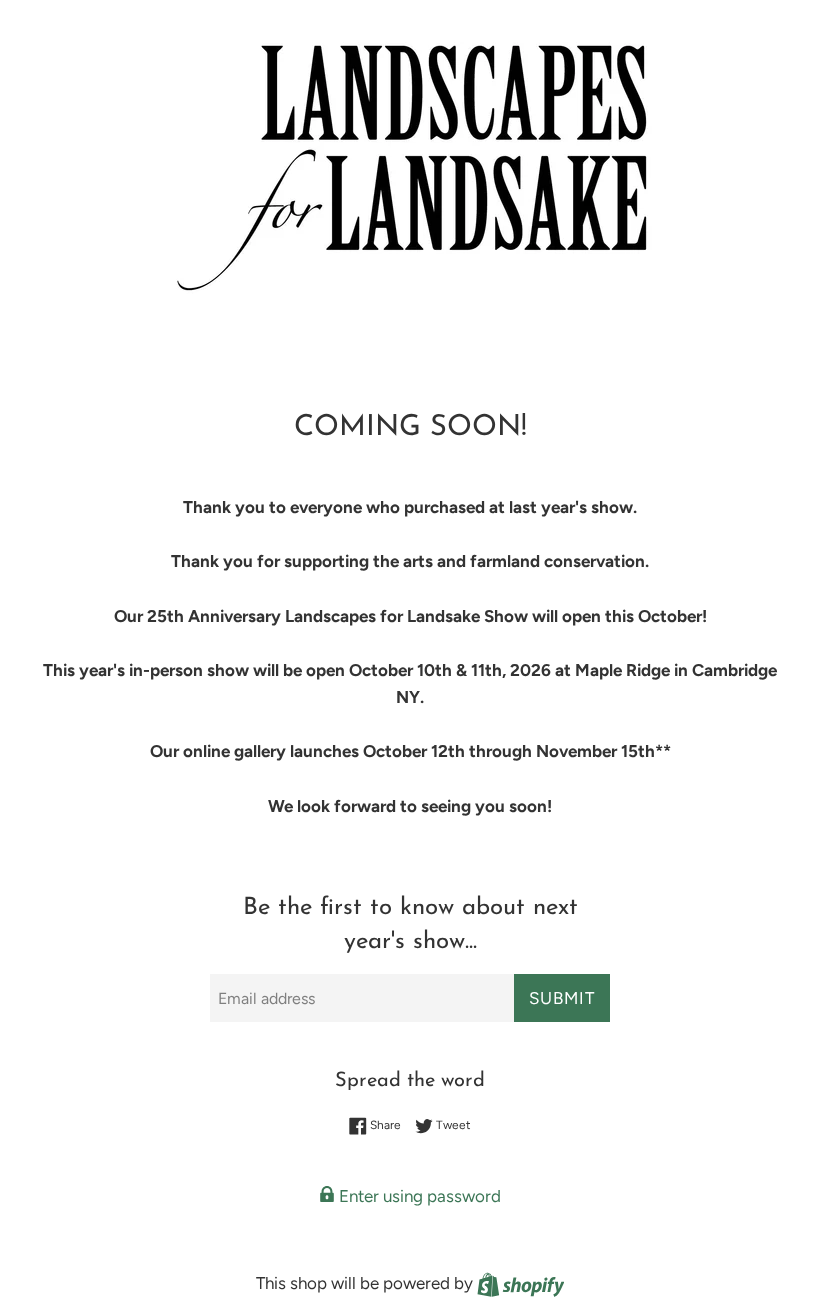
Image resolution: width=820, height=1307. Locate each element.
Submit (562, 998)
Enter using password (418, 1196)
